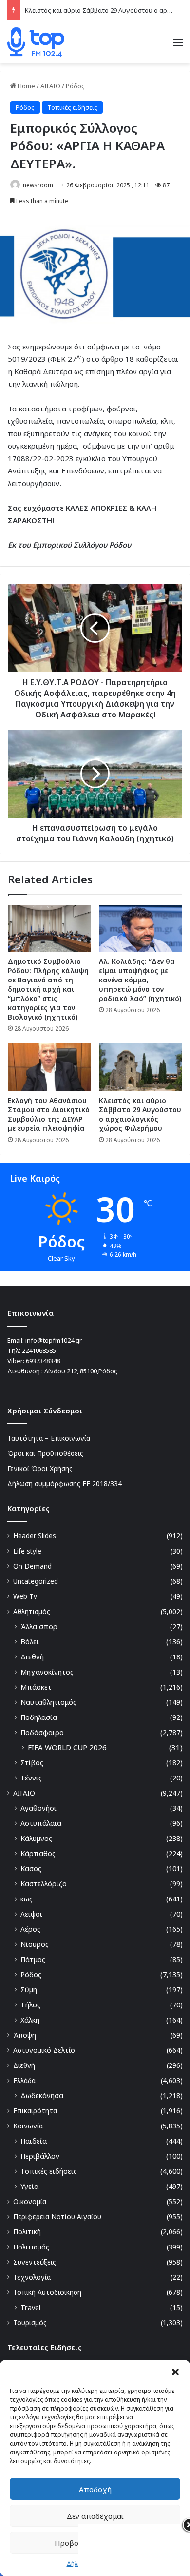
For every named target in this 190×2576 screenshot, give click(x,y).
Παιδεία (34, 2141)
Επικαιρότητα (35, 2111)
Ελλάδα (24, 2080)
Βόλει (30, 1642)
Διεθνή (32, 1657)
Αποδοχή (95, 2489)
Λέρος (30, 1929)
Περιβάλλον (40, 2156)
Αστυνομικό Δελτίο (44, 2050)
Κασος (31, 1869)
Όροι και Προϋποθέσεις (45, 1453)
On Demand (32, 1566)
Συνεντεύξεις (35, 2262)
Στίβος (32, 1763)
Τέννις (31, 1778)
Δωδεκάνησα (42, 2096)
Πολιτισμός (31, 2247)
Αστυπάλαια (41, 1823)
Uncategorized (36, 1581)
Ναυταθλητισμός (48, 1702)
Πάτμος (33, 1959)
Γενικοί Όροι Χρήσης (40, 1468)
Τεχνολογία (32, 2277)
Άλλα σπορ (39, 1626)
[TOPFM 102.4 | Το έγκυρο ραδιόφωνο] (36, 42)
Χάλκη (30, 2020)
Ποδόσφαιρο (42, 1732)
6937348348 (43, 1361)
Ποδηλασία (39, 1717)
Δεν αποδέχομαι (95, 2516)
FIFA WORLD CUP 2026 (67, 1747)
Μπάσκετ (36, 1687)
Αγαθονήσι (38, 1808)
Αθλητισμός (32, 1611)
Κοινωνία (28, 2126)
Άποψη (25, 2035)
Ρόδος (75, 86)
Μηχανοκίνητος (47, 1672)
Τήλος (30, 2005)
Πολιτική (27, 2232)
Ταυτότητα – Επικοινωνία (49, 1438)
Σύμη (29, 1990)
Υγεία (29, 2186)
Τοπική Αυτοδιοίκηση (47, 2292)
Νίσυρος (35, 1944)
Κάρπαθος (38, 1853)
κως (27, 1899)
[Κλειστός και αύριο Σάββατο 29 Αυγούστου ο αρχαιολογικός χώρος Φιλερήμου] (141, 1067)
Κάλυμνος (36, 1838)
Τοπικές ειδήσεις (72, 107)
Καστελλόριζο (44, 1884)
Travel (30, 2307)
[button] (175, 2372)
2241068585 (39, 1350)
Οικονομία (30, 2201)
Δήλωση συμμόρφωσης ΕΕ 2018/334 (65, 1483)
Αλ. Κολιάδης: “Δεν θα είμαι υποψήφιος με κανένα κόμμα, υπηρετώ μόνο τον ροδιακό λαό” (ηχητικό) (140, 980)
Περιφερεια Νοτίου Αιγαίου (57, 2217)
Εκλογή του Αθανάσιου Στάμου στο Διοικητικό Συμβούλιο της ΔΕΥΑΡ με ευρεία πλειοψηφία (49, 1114)
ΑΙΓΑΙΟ (50, 86)
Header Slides (35, 1536)
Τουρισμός (30, 2322)
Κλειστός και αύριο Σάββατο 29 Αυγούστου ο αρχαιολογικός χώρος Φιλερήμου (140, 1114)
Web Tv (25, 1596)
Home (26, 86)
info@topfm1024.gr (54, 1340)
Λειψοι (31, 1914)
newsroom (38, 185)
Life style (27, 1551)
